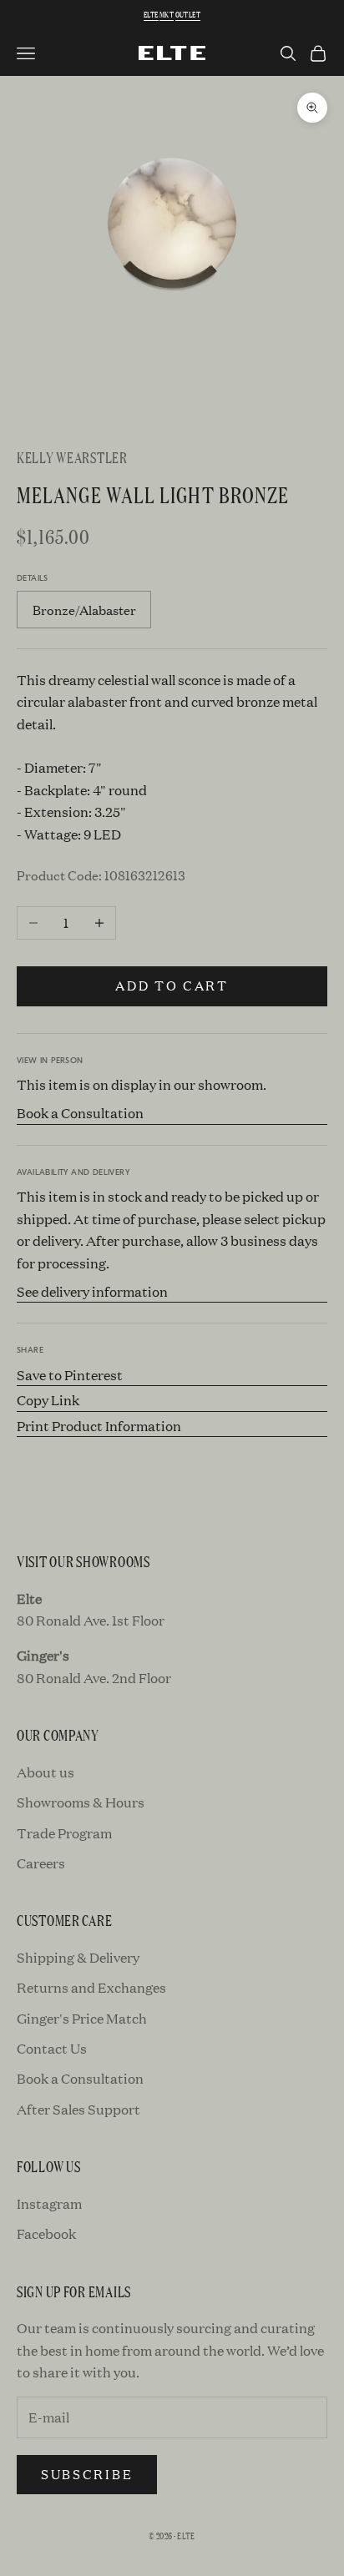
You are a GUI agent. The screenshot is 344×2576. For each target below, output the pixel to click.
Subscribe (87, 2474)
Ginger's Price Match (82, 2018)
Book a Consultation (80, 1113)
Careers (41, 1863)
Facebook (46, 2233)
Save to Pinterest (70, 1375)
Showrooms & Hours (81, 1802)
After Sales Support (78, 2109)
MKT (167, 15)
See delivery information (92, 1291)
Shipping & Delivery (78, 1957)
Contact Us (52, 2048)
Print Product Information (99, 1426)
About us (46, 1772)
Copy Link (48, 1400)
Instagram (49, 2203)
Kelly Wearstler (72, 457)
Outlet (188, 15)
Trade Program (64, 1833)
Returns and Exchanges (91, 1987)
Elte (151, 15)
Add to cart (172, 985)
